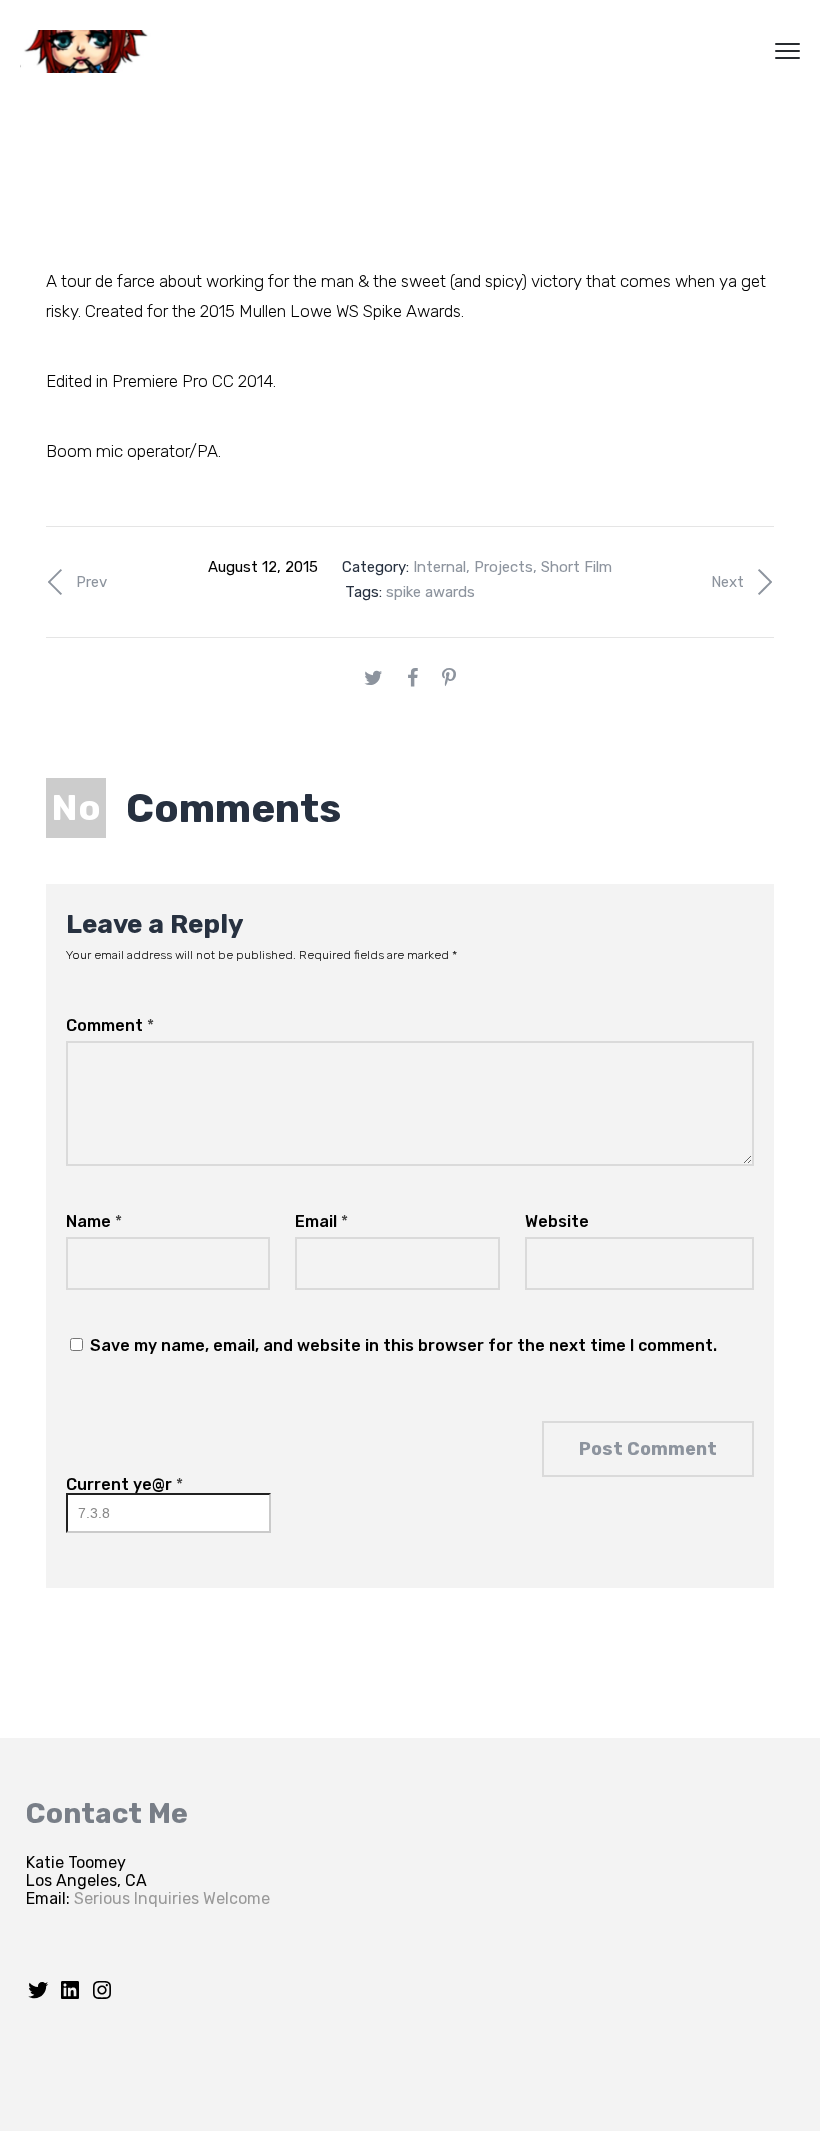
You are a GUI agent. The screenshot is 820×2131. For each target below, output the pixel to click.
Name (94, 1221)
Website (557, 1221)
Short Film (576, 567)
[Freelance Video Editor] (95, 51)
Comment (110, 1025)
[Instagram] (102, 1996)
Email (321, 1221)
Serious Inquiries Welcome (172, 1898)
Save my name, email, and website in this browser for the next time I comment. (403, 1345)
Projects (503, 567)
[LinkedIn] (70, 1996)
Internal (439, 567)
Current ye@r (124, 1484)
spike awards (430, 592)
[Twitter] (38, 1996)
